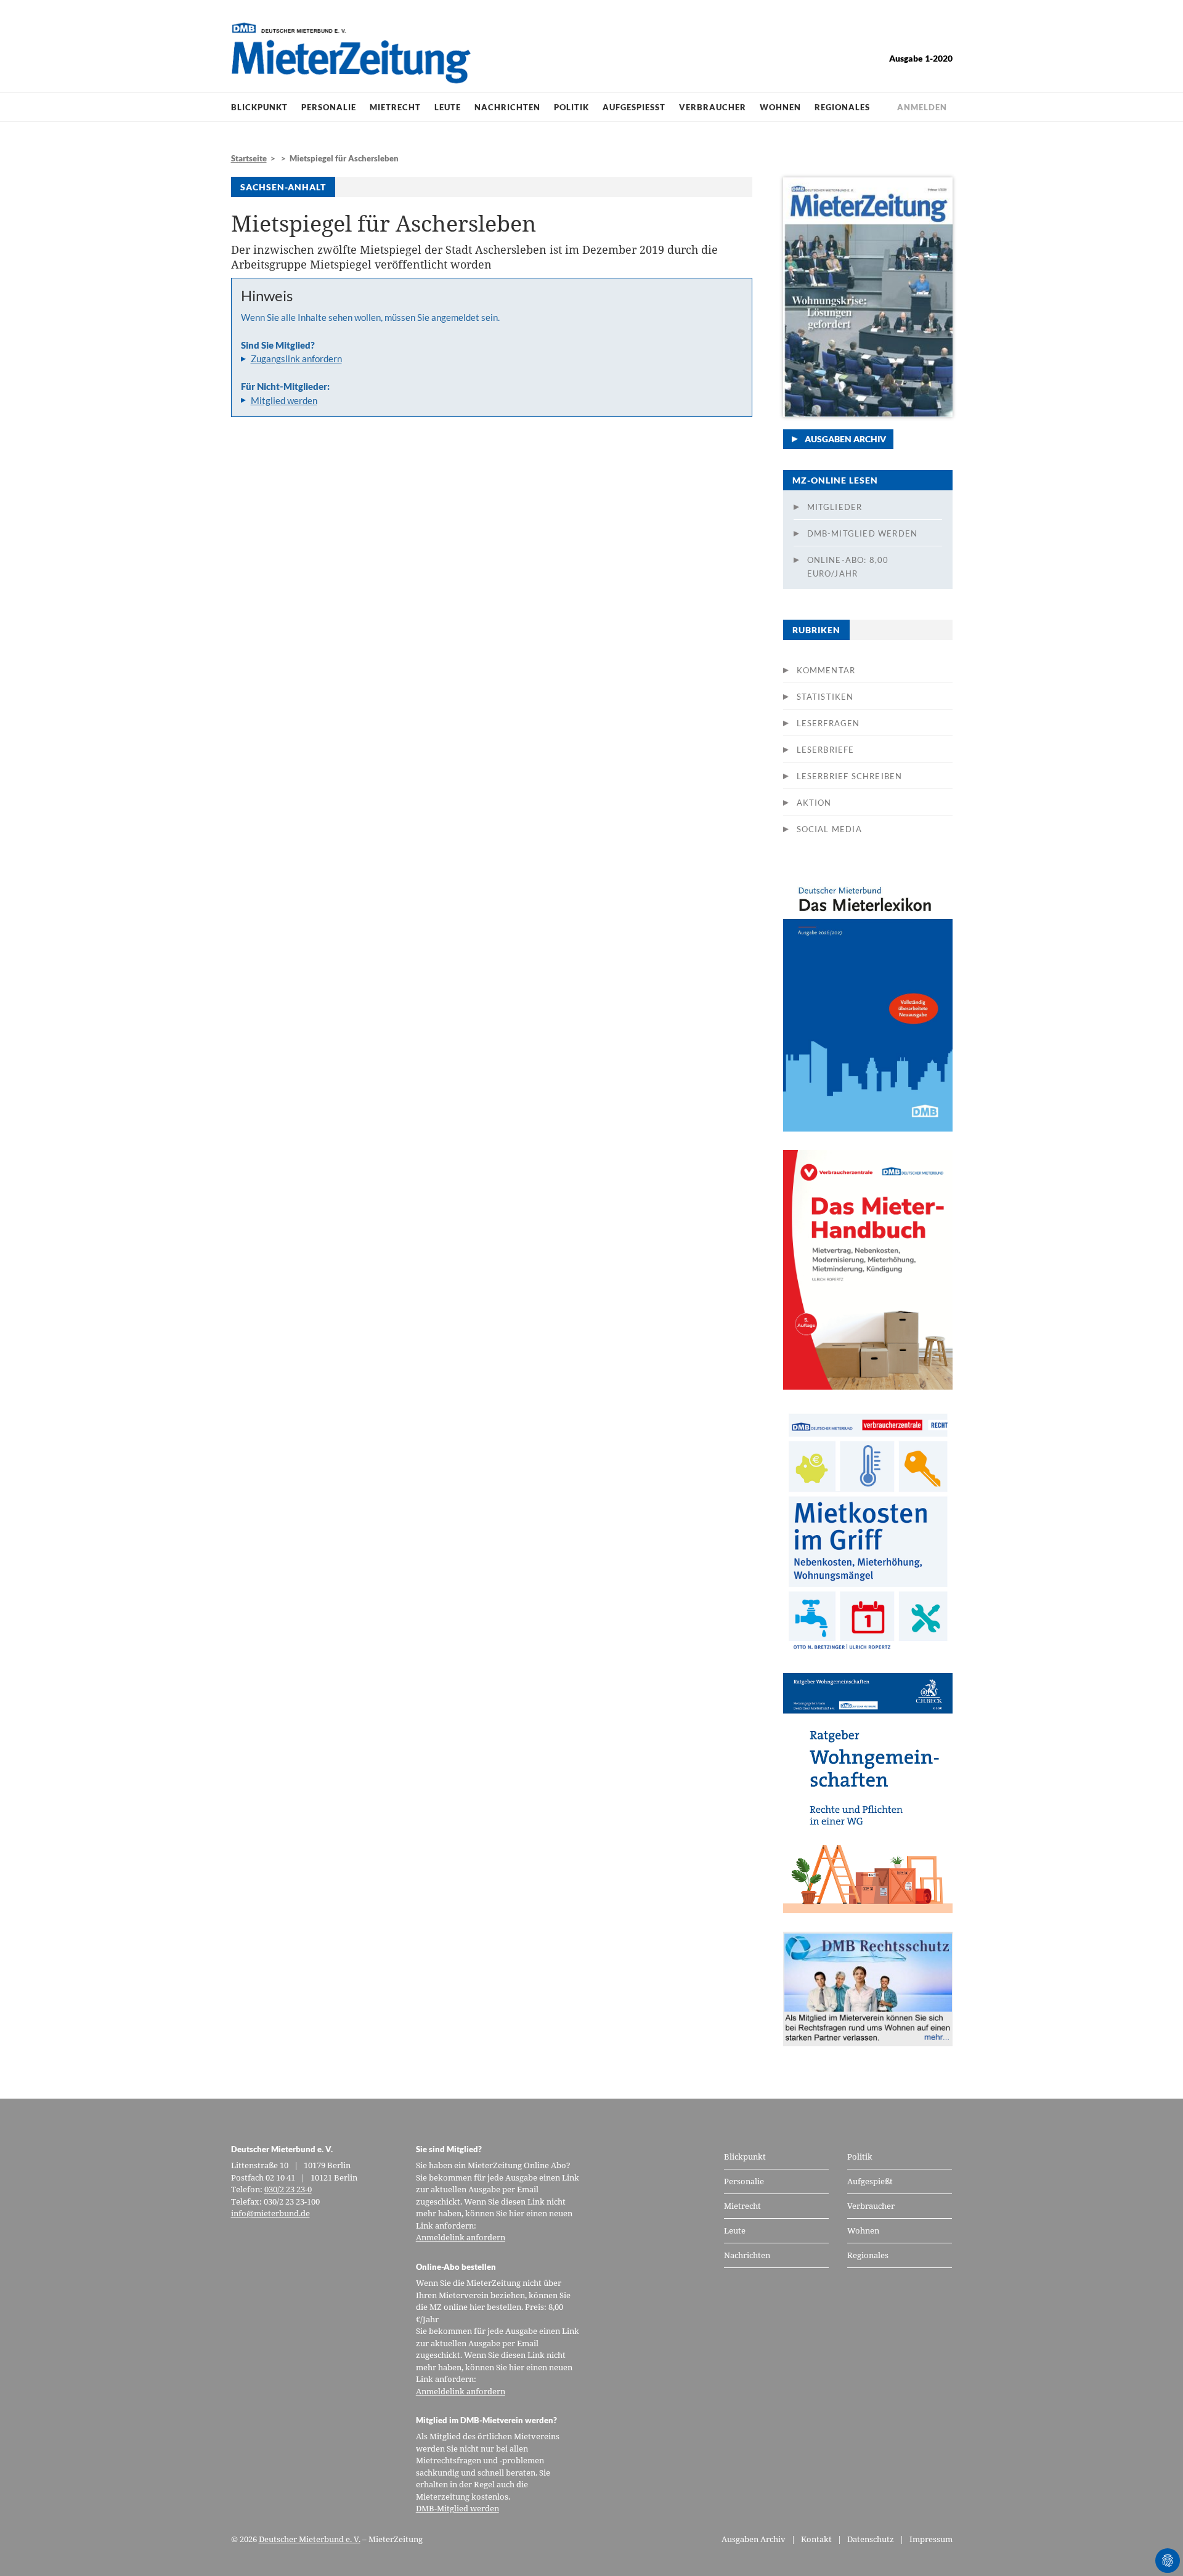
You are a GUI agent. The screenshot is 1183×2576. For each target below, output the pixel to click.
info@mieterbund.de (270, 2213)
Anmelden (922, 107)
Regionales (842, 107)
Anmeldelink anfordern (461, 2237)
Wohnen (780, 107)
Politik (571, 107)
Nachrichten (507, 107)
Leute (448, 107)
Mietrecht (395, 107)
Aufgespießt (634, 107)
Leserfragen (828, 723)
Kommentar (826, 670)
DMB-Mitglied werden (863, 533)
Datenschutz (871, 2539)
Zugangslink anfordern (296, 358)
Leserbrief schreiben (850, 776)
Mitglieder (835, 507)
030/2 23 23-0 (288, 2189)
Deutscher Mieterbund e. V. (310, 2539)
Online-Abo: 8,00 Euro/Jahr (848, 567)
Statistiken (825, 697)
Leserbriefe (826, 750)
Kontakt (816, 2539)
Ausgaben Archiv (845, 439)
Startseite (249, 158)
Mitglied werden (284, 400)
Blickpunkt (259, 107)
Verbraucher (713, 107)
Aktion (814, 803)
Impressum (931, 2539)
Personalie (329, 107)
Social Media (829, 829)
